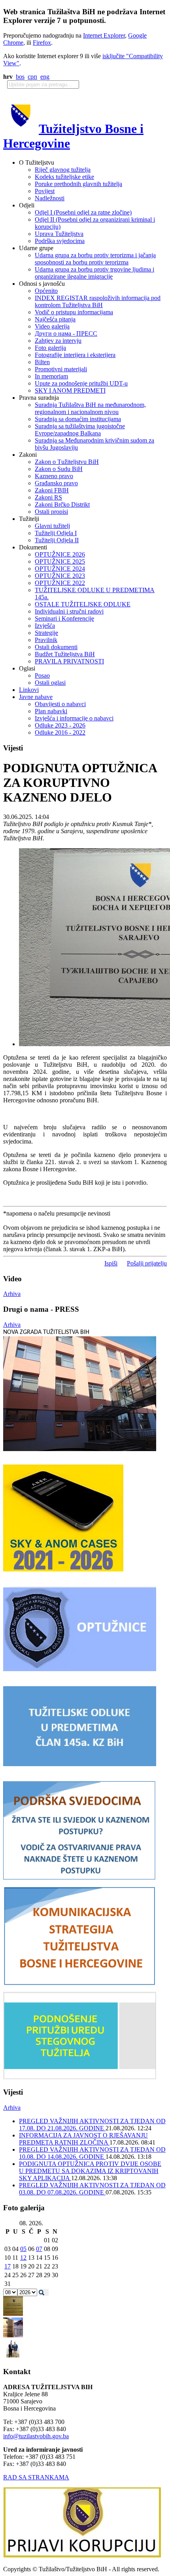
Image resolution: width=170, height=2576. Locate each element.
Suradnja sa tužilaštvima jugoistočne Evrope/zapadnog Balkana (80, 430)
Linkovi (29, 690)
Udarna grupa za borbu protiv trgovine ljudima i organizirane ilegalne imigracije (94, 273)
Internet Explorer (104, 35)
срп (32, 77)
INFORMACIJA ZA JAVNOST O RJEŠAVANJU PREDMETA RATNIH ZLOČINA (83, 2139)
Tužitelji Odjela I (56, 533)
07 (39, 2249)
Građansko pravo (56, 483)
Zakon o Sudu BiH (59, 469)
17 (8, 2266)
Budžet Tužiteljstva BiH (65, 654)
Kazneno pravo (54, 476)
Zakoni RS (48, 497)
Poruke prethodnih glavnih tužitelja (78, 184)
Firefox (42, 43)
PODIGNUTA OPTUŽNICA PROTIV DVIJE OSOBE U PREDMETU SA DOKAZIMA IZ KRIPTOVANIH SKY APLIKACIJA (90, 2171)
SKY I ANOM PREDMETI (70, 390)
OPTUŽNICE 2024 (60, 569)
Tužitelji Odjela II (57, 540)
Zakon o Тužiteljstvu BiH (67, 462)
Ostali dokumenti (56, 647)
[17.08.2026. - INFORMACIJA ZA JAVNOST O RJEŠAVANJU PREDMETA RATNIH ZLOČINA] (13, 2314)
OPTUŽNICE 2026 (60, 554)
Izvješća (45, 626)
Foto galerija (50, 348)
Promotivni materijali (61, 369)
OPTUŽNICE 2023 (60, 576)
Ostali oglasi (50, 683)
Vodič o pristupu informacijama (74, 312)
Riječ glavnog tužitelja (63, 170)
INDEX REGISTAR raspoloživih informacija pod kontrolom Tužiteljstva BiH (98, 301)
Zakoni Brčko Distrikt (62, 504)
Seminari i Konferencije (64, 618)
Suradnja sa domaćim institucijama (78, 419)
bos (20, 77)
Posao (42, 675)
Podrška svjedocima (60, 241)
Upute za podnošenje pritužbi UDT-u (81, 383)
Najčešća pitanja (55, 319)
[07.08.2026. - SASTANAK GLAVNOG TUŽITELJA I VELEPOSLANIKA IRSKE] (13, 2357)
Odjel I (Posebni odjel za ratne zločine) (83, 212)
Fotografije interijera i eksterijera (75, 355)
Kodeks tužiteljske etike (64, 177)
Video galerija (52, 326)
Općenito (46, 291)
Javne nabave (36, 697)
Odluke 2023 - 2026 (60, 725)
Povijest (45, 191)
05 (23, 2249)
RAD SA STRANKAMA (36, 2477)
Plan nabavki (51, 711)
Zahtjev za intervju (58, 341)
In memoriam (51, 376)
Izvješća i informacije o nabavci (74, 718)
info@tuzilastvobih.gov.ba (36, 2436)
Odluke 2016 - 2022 (60, 732)
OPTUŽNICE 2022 (60, 583)
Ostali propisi (51, 512)
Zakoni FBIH (52, 490)
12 (23, 2258)
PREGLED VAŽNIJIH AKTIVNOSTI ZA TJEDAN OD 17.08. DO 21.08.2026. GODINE (92, 2125)
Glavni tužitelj (52, 526)
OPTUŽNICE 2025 (60, 561)
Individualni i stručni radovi (69, 611)
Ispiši (111, 1263)
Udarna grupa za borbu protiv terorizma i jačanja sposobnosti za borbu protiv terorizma (95, 259)
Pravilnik (46, 640)
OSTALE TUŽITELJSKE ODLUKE (83, 604)
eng (45, 77)
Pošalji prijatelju (147, 1263)
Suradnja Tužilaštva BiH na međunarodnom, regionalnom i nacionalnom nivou (90, 408)
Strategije (46, 633)
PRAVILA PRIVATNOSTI (69, 661)
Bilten (42, 362)
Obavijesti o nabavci (60, 704)
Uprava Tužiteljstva (59, 234)
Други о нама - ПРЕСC (66, 333)
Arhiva (12, 1294)
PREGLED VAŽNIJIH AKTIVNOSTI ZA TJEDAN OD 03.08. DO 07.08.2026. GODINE (92, 2189)
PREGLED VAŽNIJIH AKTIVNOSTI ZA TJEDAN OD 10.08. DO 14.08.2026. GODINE (92, 2153)
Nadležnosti (50, 198)
